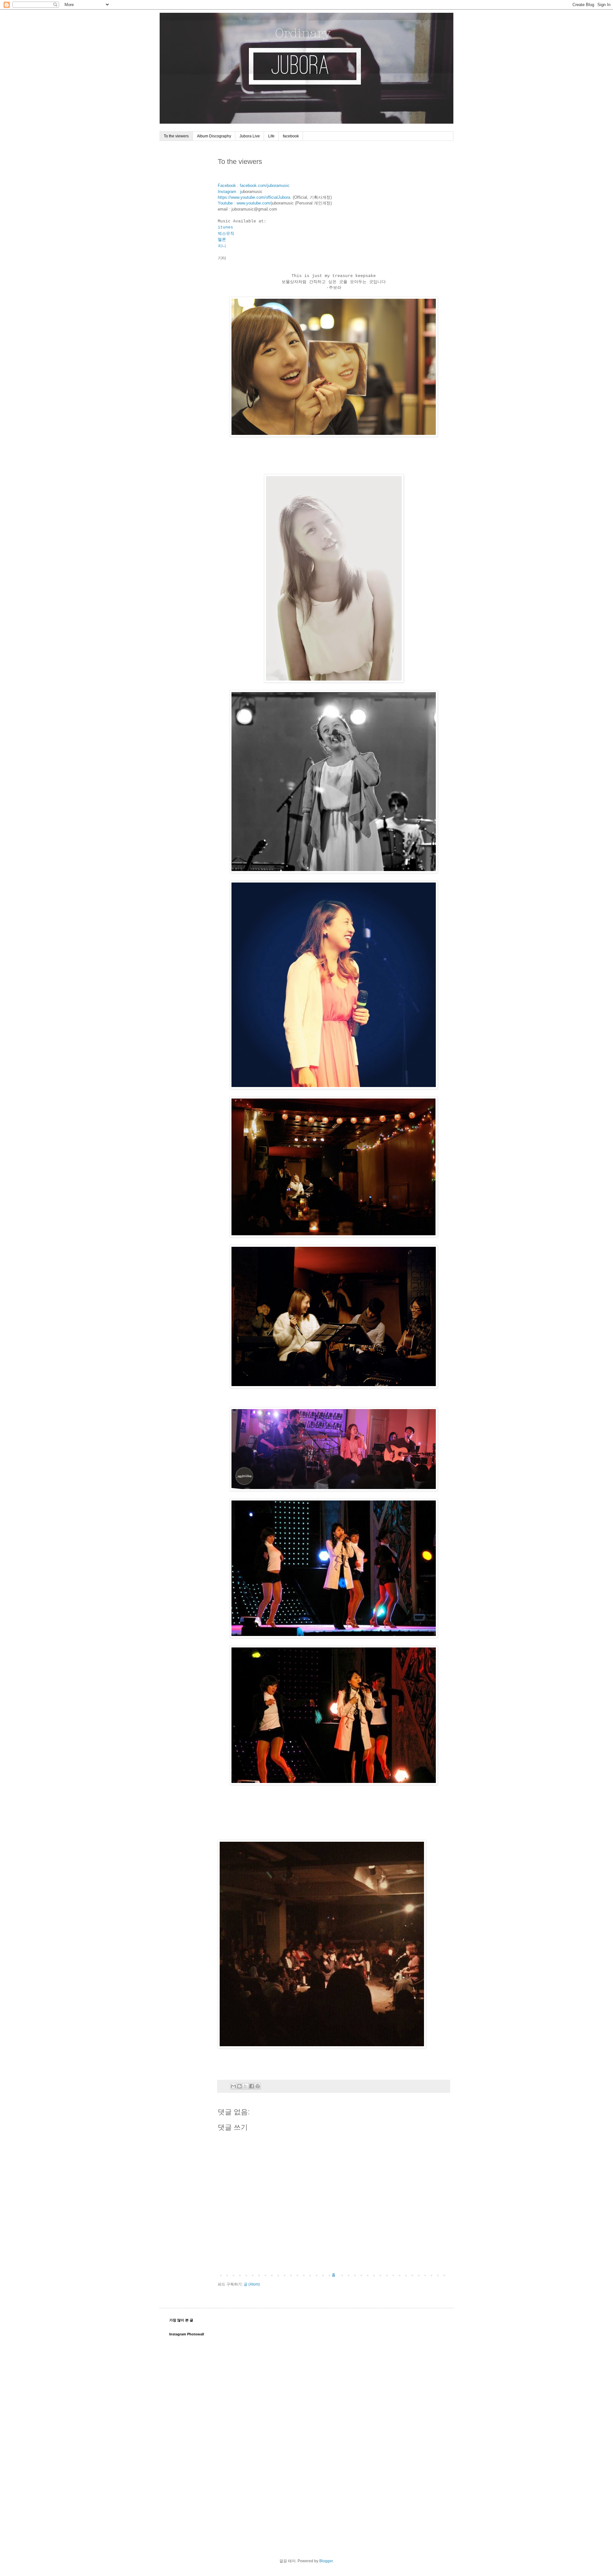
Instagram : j (229, 192)
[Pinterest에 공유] (258, 2086)
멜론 (222, 240)
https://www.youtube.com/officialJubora (254, 197)
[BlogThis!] (239, 2086)
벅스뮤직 (226, 234)
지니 (222, 246)
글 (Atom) (252, 2284)
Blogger (326, 2561)
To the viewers (176, 136)
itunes (225, 227)
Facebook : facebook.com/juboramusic (254, 185)
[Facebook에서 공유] (252, 2086)
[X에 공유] (246, 2086)
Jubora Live (250, 136)
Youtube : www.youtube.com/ (245, 203)
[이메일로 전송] (233, 2086)
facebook (291, 136)
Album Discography (214, 136)
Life (271, 136)
